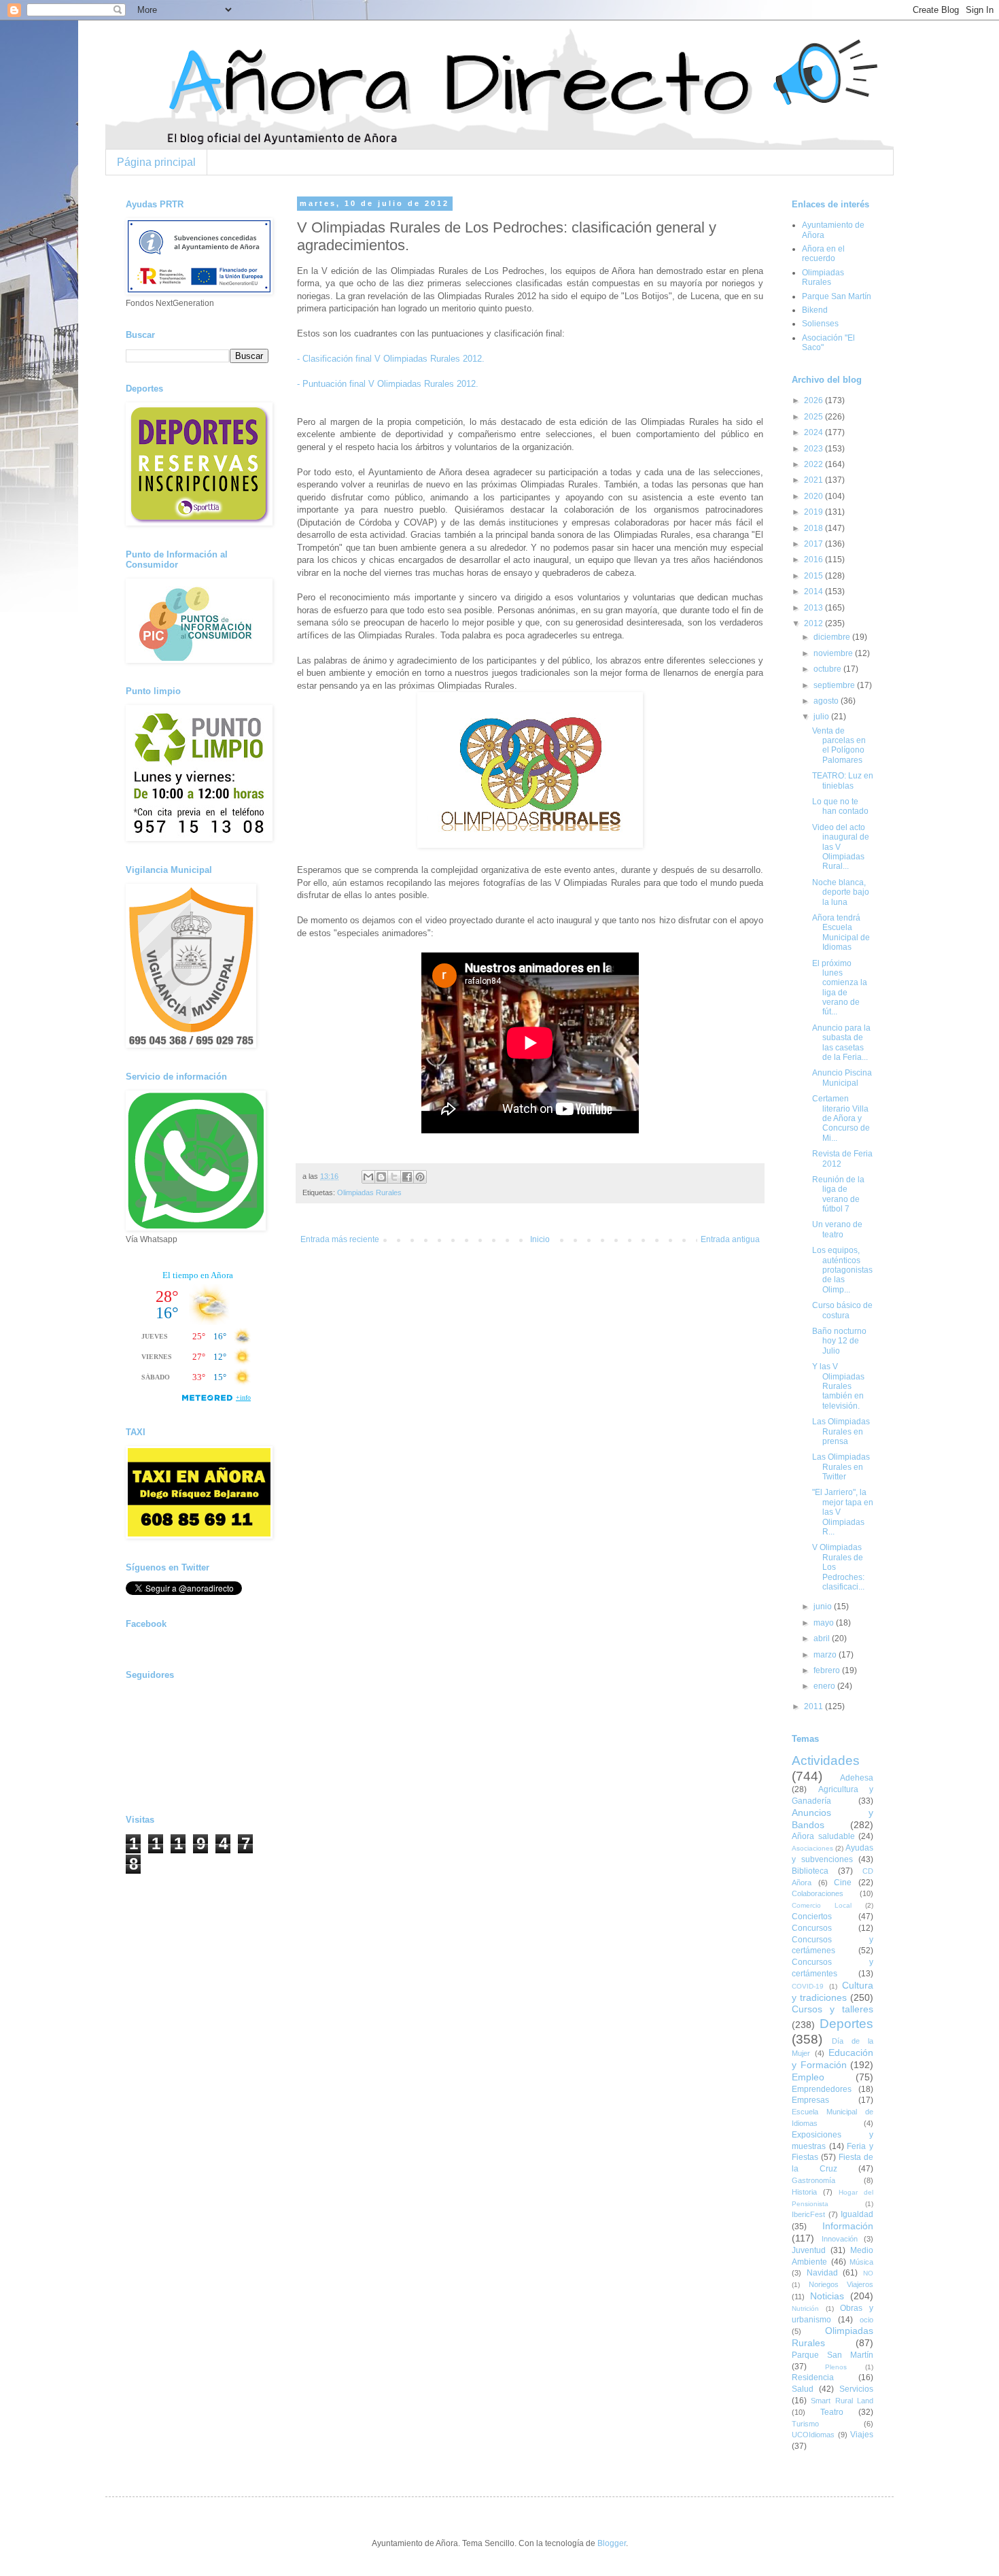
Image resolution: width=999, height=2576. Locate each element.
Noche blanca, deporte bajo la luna (841, 892)
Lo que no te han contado (840, 806)
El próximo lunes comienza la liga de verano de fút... (840, 988)
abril (823, 1638)
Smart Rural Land (842, 2401)
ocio (866, 2320)
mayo (825, 1623)
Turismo (805, 2424)
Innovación (840, 2239)
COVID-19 (808, 1986)
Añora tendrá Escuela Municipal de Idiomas (841, 932)
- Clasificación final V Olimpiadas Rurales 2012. (391, 359)
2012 (814, 623)
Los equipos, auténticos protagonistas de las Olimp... (842, 1270)
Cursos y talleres (832, 2009)
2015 (814, 576)
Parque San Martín (837, 296)
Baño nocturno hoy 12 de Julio (839, 1341)
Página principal (156, 162)
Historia (804, 2192)
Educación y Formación (832, 2059)
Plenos (836, 2367)
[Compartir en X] (394, 1177)
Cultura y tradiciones (832, 1991)
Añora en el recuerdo (823, 254)
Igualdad (857, 2214)
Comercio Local (822, 1905)
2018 (814, 528)
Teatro (832, 2412)
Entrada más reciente (340, 1239)
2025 (814, 417)
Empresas (810, 2100)
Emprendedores (822, 2089)
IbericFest (808, 2214)
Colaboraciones (818, 1893)
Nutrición (805, 2308)
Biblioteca (810, 1871)
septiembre (835, 685)
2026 (814, 400)
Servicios (856, 2389)
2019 (814, 512)
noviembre (834, 653)
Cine (843, 1883)
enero (825, 1686)
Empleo (808, 2077)
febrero (828, 1670)
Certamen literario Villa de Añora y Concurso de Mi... (841, 1118)
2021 (814, 480)
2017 (814, 544)
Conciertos (812, 1917)
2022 (814, 464)
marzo (826, 1655)
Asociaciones (812, 1848)
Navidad (822, 2273)
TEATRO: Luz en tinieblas (843, 780)
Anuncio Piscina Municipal (842, 1078)
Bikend (815, 310)
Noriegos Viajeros (841, 2284)
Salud (803, 2389)
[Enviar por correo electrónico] (368, 1177)
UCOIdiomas (813, 2435)
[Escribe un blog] (381, 1177)
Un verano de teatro (837, 1229)
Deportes (846, 2024)
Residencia (813, 2377)
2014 (814, 591)
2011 (814, 1706)
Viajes (862, 2435)
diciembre (833, 637)
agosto (827, 701)
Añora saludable (823, 1836)
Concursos (812, 1928)
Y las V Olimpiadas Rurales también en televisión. (838, 1386)
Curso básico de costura (842, 1310)
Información (848, 2226)
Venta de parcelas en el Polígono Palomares (839, 745)
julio (822, 717)
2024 (814, 432)
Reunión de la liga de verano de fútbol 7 (838, 1194)
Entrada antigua (730, 1239)
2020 (814, 496)
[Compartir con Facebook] (407, 1177)
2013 (814, 608)
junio (824, 1607)
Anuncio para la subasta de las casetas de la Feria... (841, 1043)
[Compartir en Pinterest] (420, 1177)
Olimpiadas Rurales (369, 1192)
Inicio (540, 1239)
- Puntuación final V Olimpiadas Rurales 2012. (388, 384)
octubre (828, 669)
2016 (814, 560)
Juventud (809, 2250)
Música (861, 2262)
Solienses (820, 324)
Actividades (826, 1761)
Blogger (612, 2543)
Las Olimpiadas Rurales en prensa (841, 1431)
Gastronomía (813, 2180)
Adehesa (857, 1778)
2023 (814, 449)
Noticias (827, 2296)
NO (868, 2273)
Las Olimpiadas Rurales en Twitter (841, 1467)
